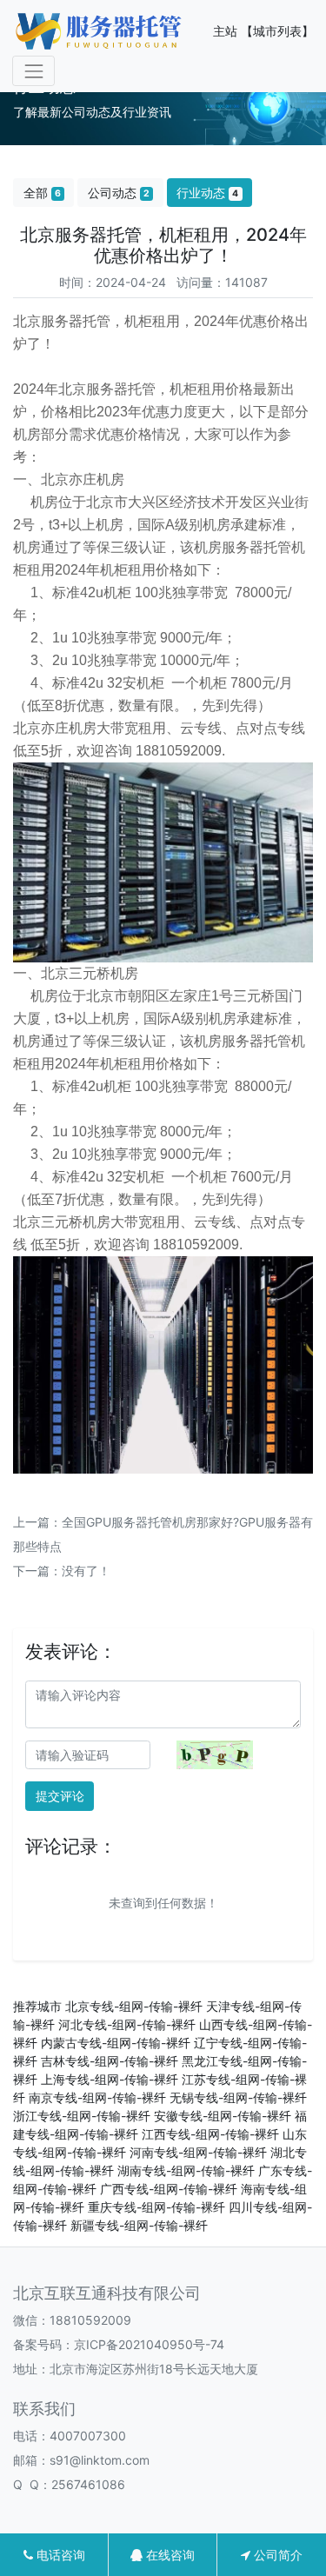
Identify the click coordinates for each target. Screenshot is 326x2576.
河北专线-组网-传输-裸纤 (127, 2024)
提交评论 (60, 1796)
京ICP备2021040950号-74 (149, 2344)
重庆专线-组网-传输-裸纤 (156, 2207)
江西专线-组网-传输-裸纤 (210, 2134)
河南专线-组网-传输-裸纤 (198, 2152)
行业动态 (207, 193)
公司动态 (119, 193)
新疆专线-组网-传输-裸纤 (139, 2225)
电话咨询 (59, 2555)
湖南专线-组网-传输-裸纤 (186, 2170)
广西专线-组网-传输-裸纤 (169, 2189)
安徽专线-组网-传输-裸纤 (223, 2116)
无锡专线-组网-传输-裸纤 (238, 2097)
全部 (42, 193)
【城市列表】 (277, 31)
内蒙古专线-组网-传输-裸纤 (116, 2043)
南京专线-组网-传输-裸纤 (97, 2097)
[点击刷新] (215, 1755)
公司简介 (276, 2555)
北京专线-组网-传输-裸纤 (134, 2006)
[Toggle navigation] (33, 71)
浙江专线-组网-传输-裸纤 (82, 2116)
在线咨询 (169, 2555)
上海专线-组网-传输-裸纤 (110, 2079)
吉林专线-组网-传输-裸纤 (110, 2061)
